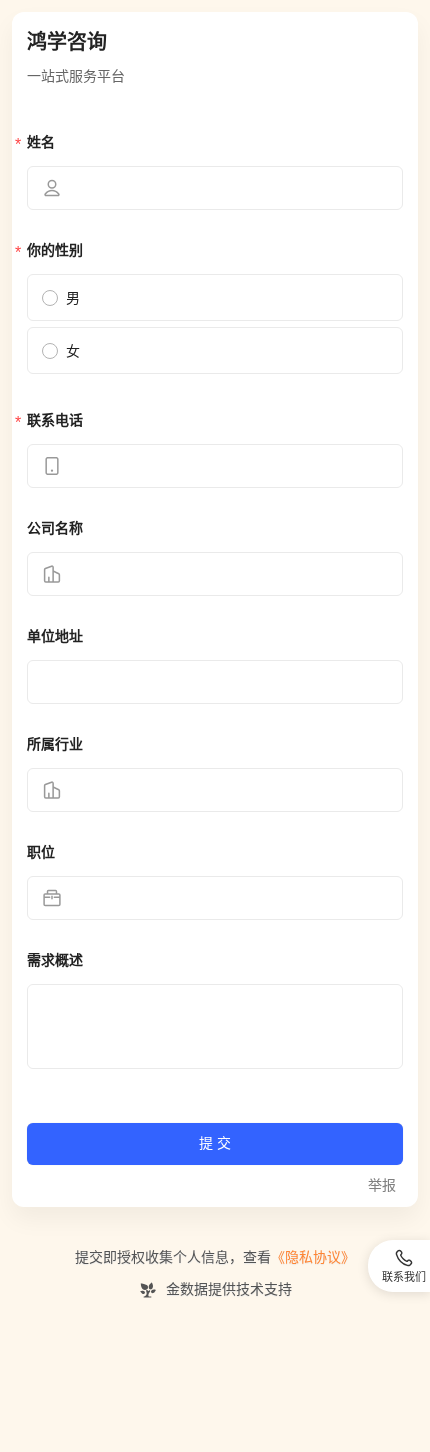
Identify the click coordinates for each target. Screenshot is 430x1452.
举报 (382, 1185)
